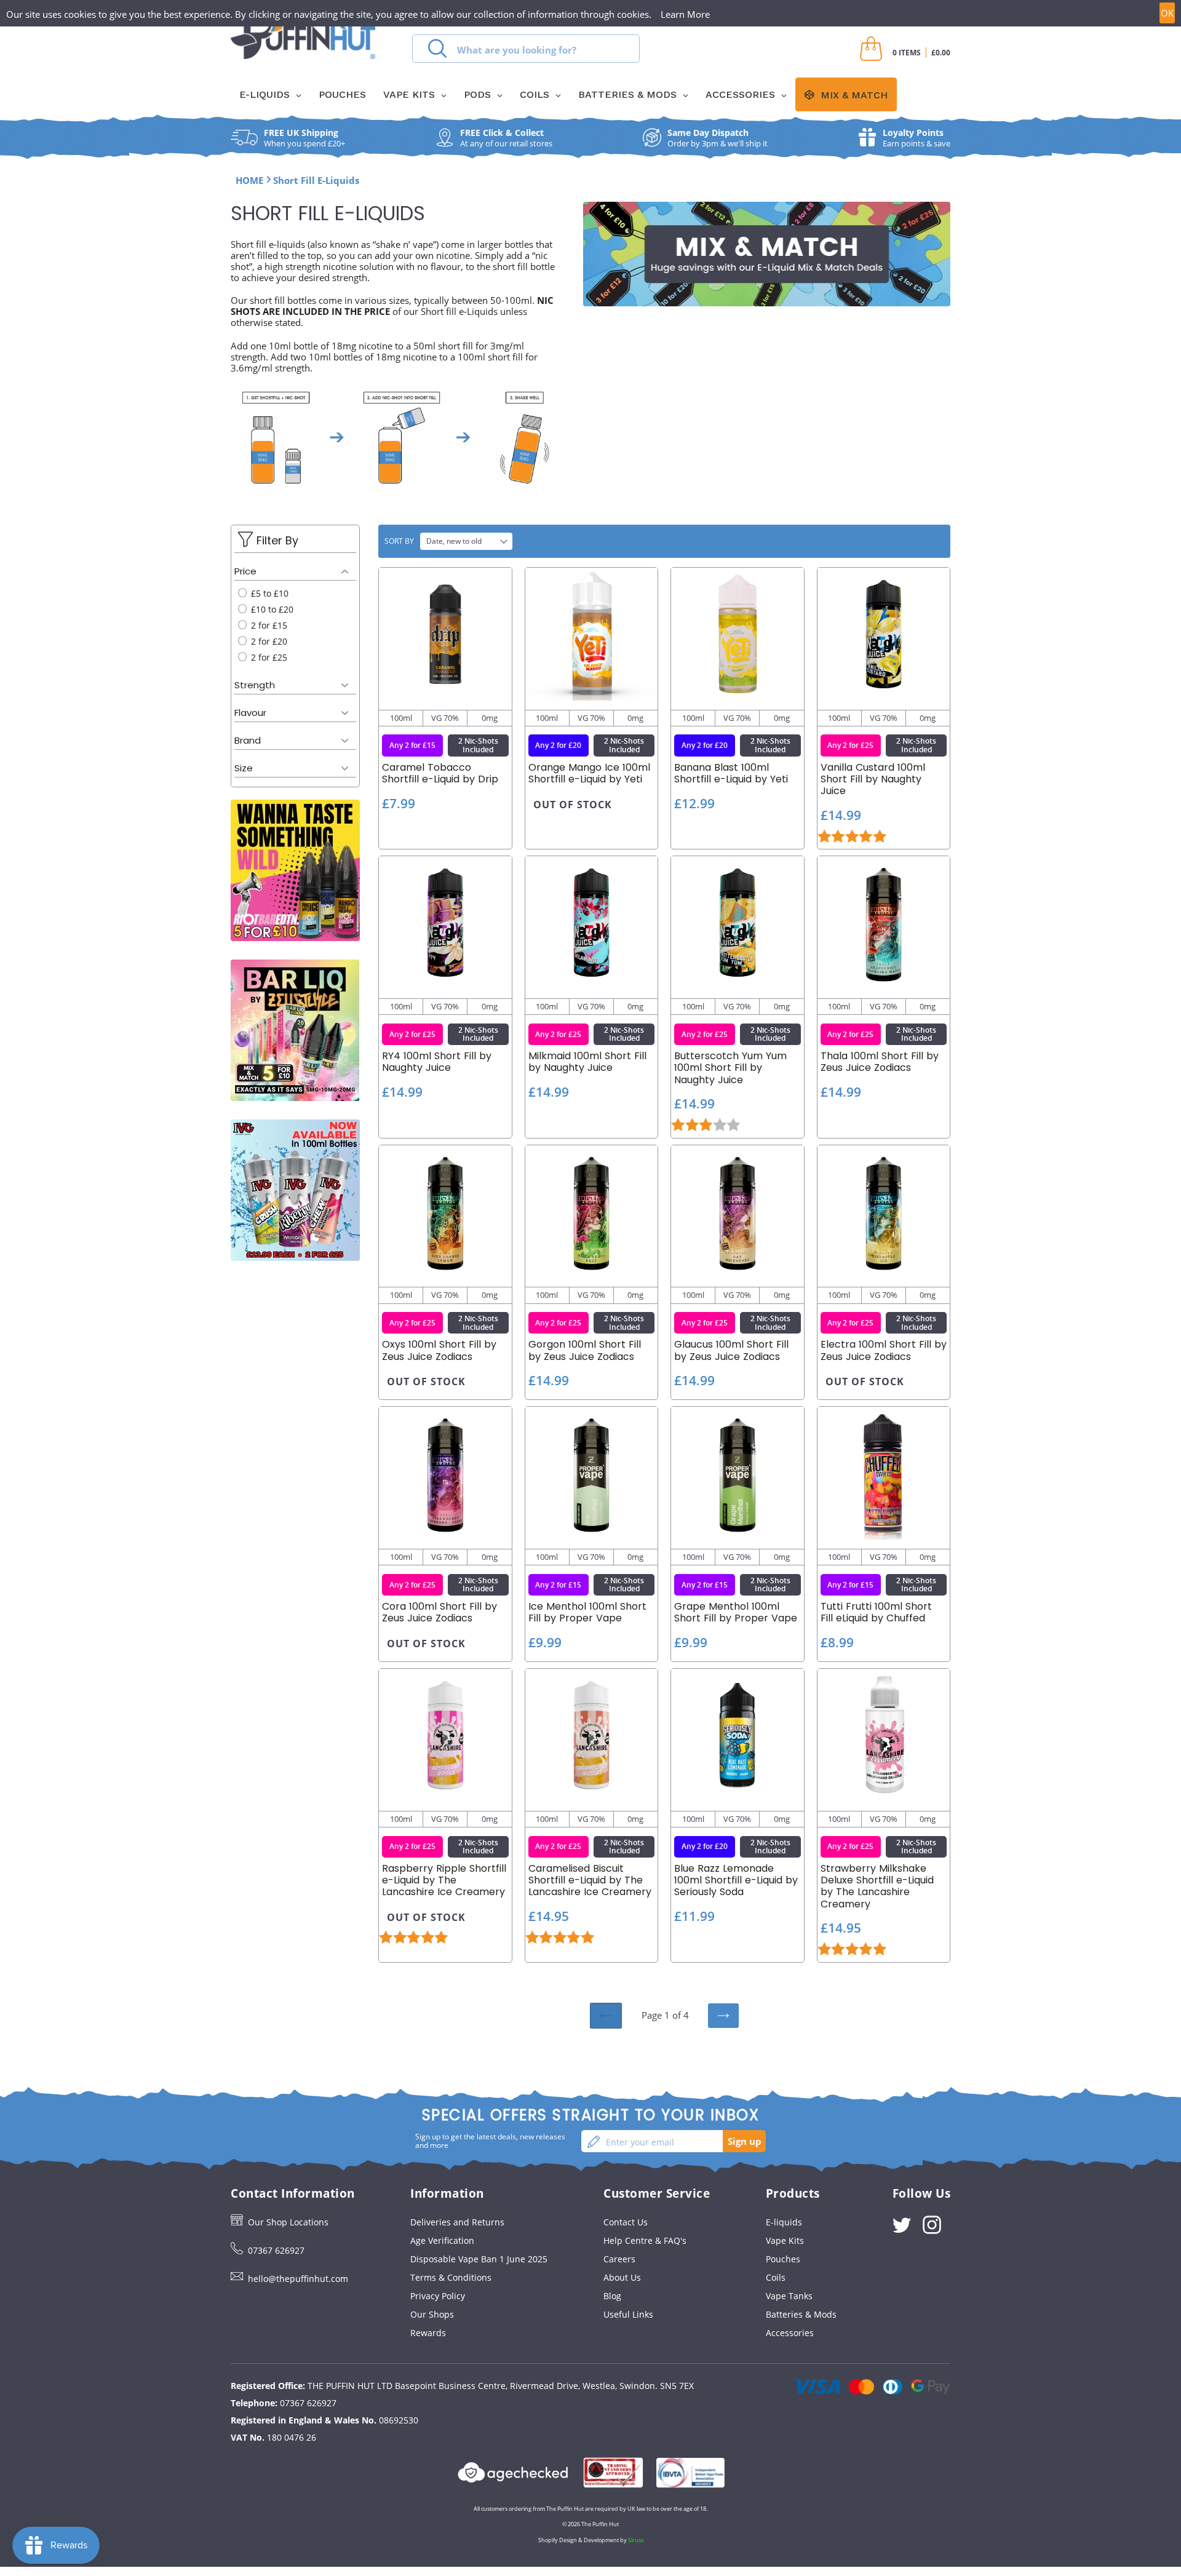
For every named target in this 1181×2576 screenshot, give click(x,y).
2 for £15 (268, 625)
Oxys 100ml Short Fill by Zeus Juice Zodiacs (439, 1350)
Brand (248, 740)
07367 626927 (276, 2250)
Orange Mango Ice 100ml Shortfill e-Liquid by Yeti (589, 773)
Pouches (783, 2259)
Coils (776, 2277)
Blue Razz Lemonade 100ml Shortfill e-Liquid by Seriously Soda (736, 1880)
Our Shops (432, 2314)
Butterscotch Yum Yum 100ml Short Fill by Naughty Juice (730, 1068)
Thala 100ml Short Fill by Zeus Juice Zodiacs (880, 1062)
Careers (619, 2259)
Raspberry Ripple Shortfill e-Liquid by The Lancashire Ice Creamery (444, 1880)
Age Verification (442, 2240)
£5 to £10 (268, 593)
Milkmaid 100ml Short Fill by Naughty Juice (587, 1062)
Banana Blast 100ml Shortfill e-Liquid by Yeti (731, 773)
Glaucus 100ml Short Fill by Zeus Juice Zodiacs (731, 1350)
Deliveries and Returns (457, 2222)
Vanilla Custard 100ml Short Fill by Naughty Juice (873, 779)
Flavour (250, 713)
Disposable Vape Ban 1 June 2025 (479, 2259)
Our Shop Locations (288, 2222)
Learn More (685, 14)
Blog (612, 2296)
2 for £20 (268, 641)
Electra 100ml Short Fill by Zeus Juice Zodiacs (884, 1350)
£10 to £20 (271, 609)
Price (245, 571)
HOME (249, 180)
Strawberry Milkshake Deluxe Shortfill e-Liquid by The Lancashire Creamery (877, 1886)
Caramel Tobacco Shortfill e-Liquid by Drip (440, 773)
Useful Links (628, 2314)
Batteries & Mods (801, 2314)
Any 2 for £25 (850, 745)
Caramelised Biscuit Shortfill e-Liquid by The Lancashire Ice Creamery (590, 1880)
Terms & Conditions (451, 2277)
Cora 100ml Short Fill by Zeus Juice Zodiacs (439, 1612)
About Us (622, 2277)
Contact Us (626, 2222)
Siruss (636, 2540)
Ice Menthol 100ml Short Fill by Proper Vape (587, 1612)
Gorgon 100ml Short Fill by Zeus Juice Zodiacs (585, 1350)
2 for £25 (268, 657)
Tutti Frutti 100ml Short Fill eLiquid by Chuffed (876, 1612)
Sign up (745, 2141)
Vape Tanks (789, 2296)
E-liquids (784, 2222)
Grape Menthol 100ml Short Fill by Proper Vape (736, 1612)
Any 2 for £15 (412, 745)
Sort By (399, 541)
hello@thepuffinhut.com (298, 2279)
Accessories (790, 2333)
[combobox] (526, 49)
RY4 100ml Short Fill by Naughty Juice (437, 1062)
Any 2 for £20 (558, 745)
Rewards (428, 2333)
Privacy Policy (438, 2296)
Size (244, 768)
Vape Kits (785, 2240)
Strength (255, 685)
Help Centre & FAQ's (645, 2240)
